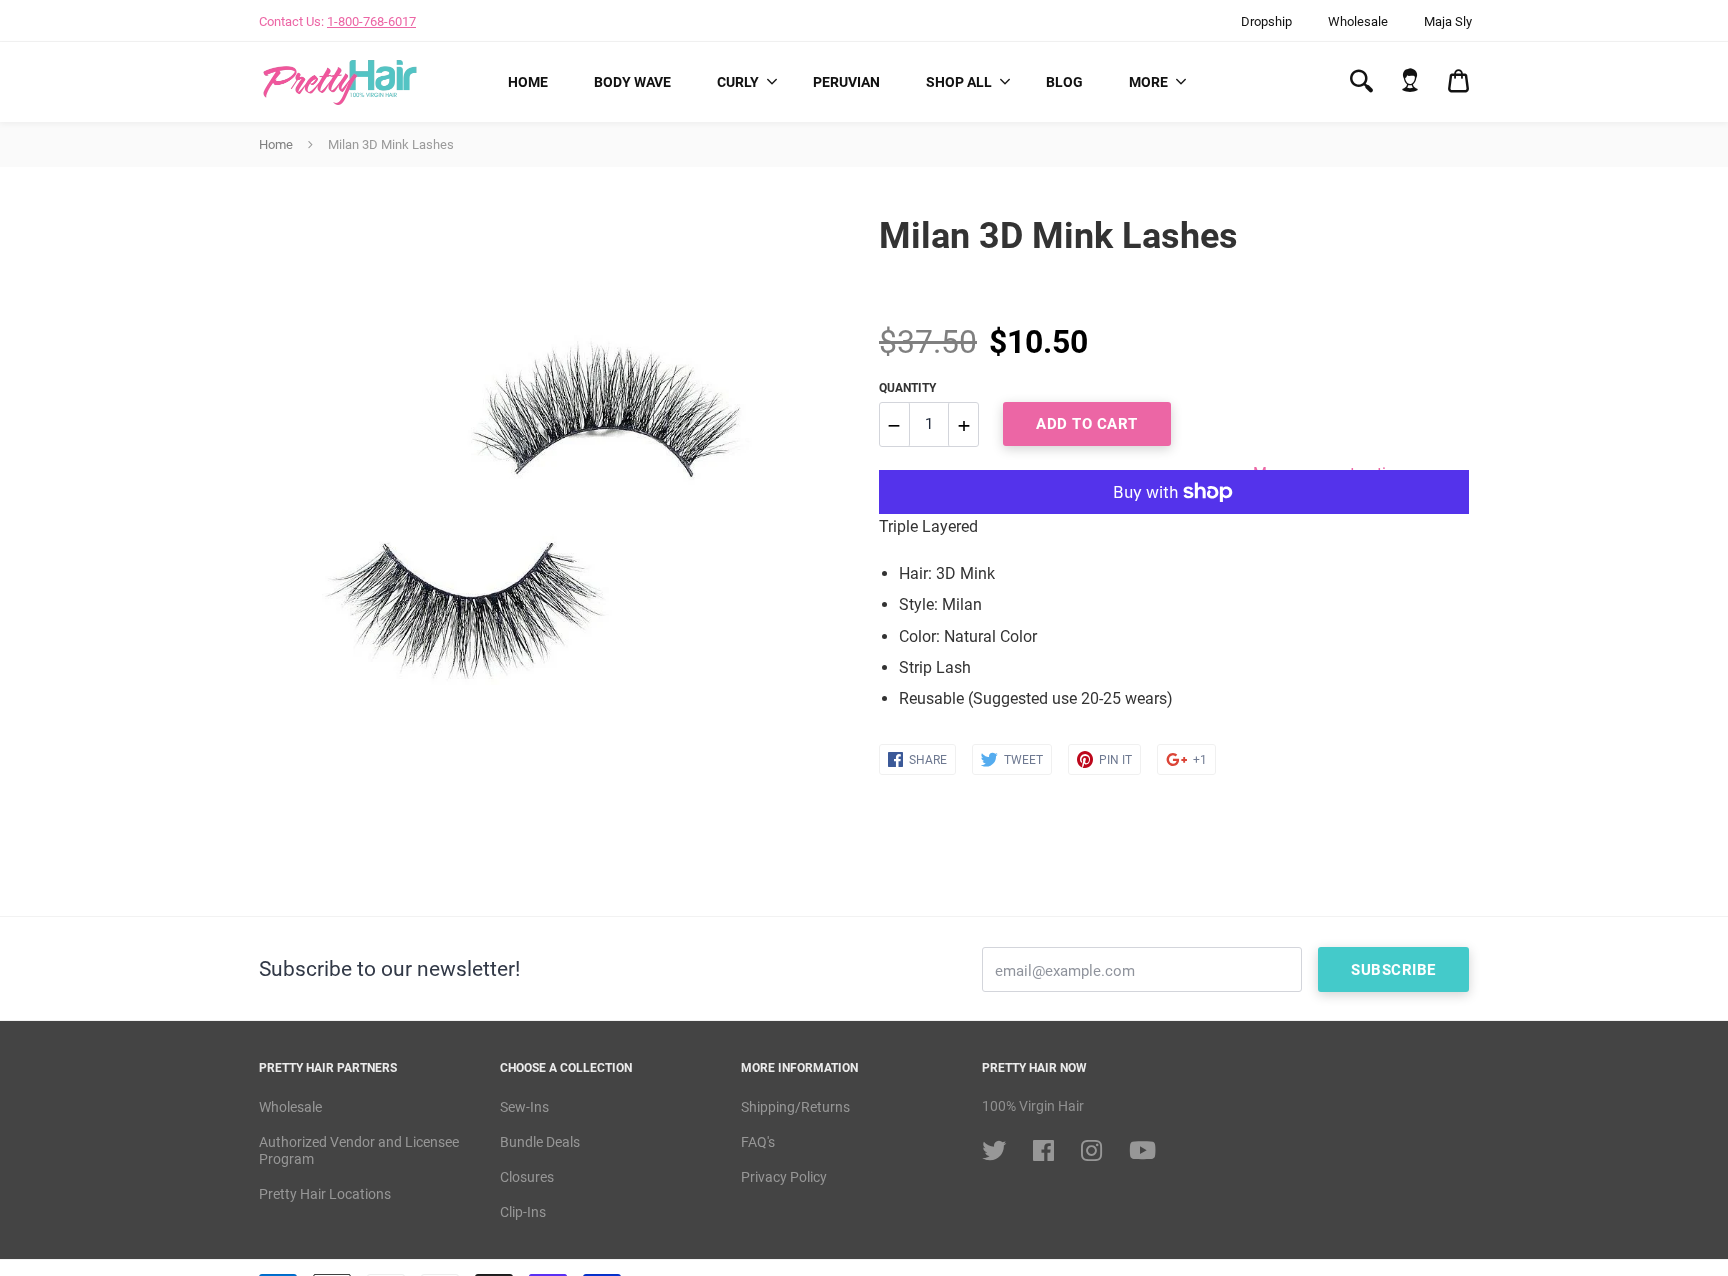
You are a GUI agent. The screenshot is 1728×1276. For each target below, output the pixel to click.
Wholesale (1358, 21)
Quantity (907, 388)
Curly (738, 82)
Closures (527, 1177)
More (1148, 82)
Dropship (1266, 21)
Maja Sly (1448, 21)
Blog (1064, 82)
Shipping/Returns (795, 1107)
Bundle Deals (540, 1142)
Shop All (959, 82)
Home (528, 82)
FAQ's (758, 1142)
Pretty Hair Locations (325, 1194)
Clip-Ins (523, 1212)
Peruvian (846, 82)
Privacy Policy (784, 1177)
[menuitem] (528, 82)
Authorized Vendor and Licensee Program (359, 1150)
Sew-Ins (524, 1107)
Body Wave (632, 82)
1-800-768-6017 (371, 21)
